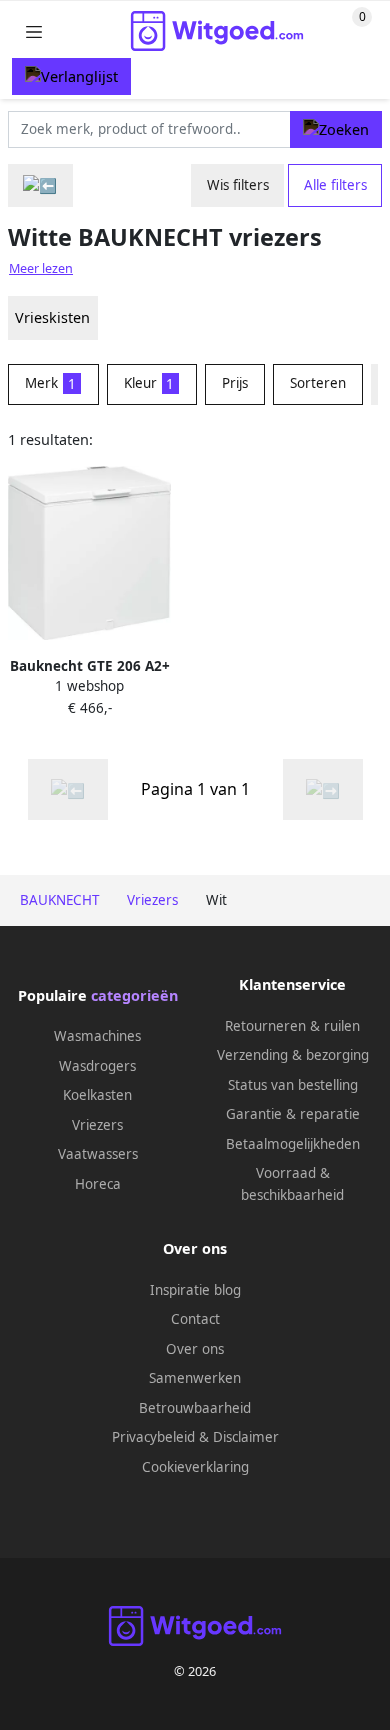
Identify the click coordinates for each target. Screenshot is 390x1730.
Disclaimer (246, 1437)
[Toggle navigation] (34, 31)
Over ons (195, 1349)
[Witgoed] (40, 185)
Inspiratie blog (195, 1290)
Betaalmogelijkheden (293, 1144)
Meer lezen (41, 268)
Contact (195, 1319)
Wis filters (238, 185)
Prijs (235, 383)
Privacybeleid (153, 1437)
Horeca (98, 1184)
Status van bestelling (293, 1085)
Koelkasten (97, 1095)
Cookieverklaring (195, 1467)
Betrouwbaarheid (195, 1408)
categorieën (134, 995)
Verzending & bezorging (293, 1055)
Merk (50, 383)
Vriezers (97, 1125)
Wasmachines (97, 1036)
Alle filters (335, 185)
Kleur (149, 383)
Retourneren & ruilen (292, 1026)
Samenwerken (195, 1378)
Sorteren (318, 383)
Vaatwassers (98, 1154)
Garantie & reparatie (293, 1114)
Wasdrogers (97, 1066)
